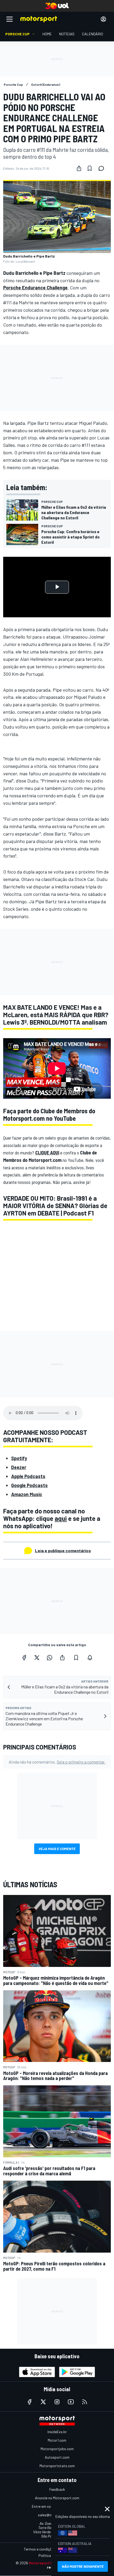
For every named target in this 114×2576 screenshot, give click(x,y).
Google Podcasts (29, 1485)
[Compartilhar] (79, 168)
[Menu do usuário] (103, 19)
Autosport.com (57, 2457)
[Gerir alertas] (90, 1658)
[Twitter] (37, 1658)
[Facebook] (24, 1658)
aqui (61, 1518)
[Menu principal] (10, 19)
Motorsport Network (47, 2563)
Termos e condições (40, 2549)
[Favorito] (90, 168)
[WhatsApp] (50, 1658)
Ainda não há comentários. (57, 1762)
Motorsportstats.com (57, 2466)
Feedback (57, 2489)
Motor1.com (57, 2440)
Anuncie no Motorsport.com (57, 2498)
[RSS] (85, 2402)
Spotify (19, 1458)
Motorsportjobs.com (57, 2449)
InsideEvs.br (57, 2432)
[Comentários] (103, 168)
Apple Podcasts (28, 1476)
